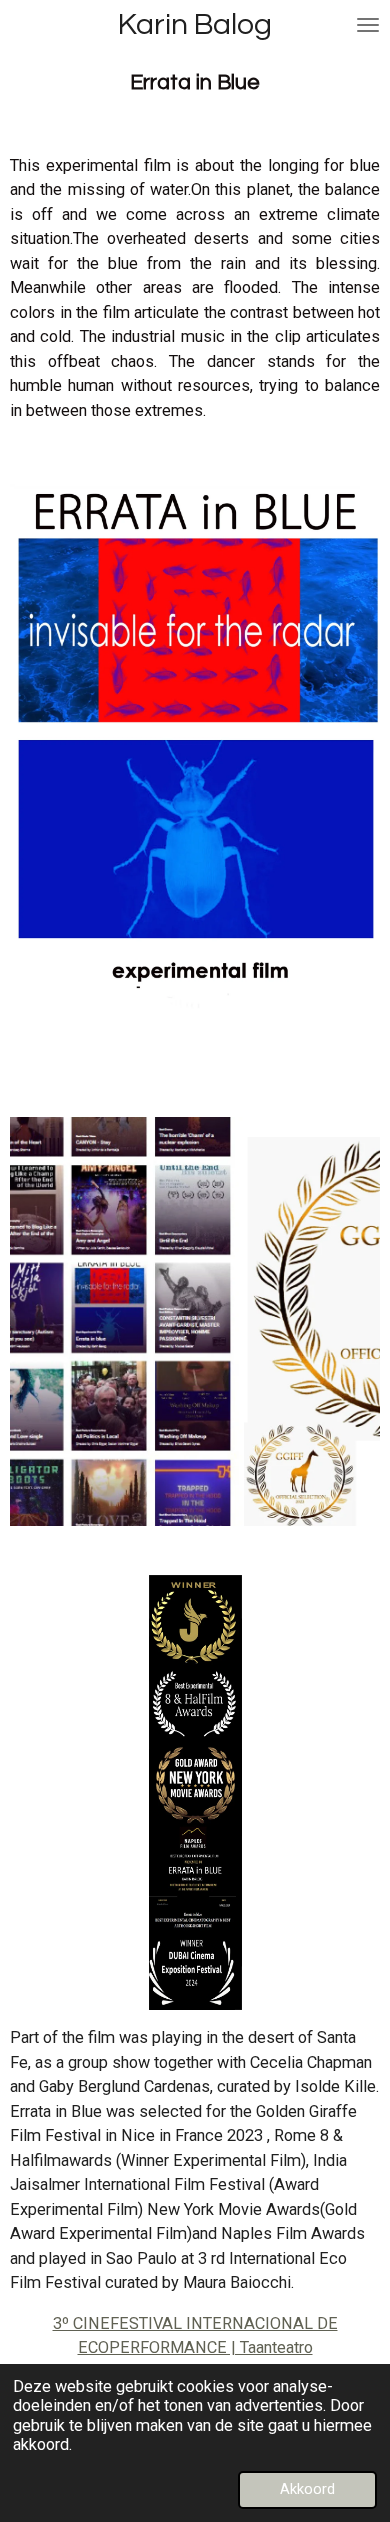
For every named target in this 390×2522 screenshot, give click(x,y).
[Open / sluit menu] (368, 25)
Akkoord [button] (307, 2489)
